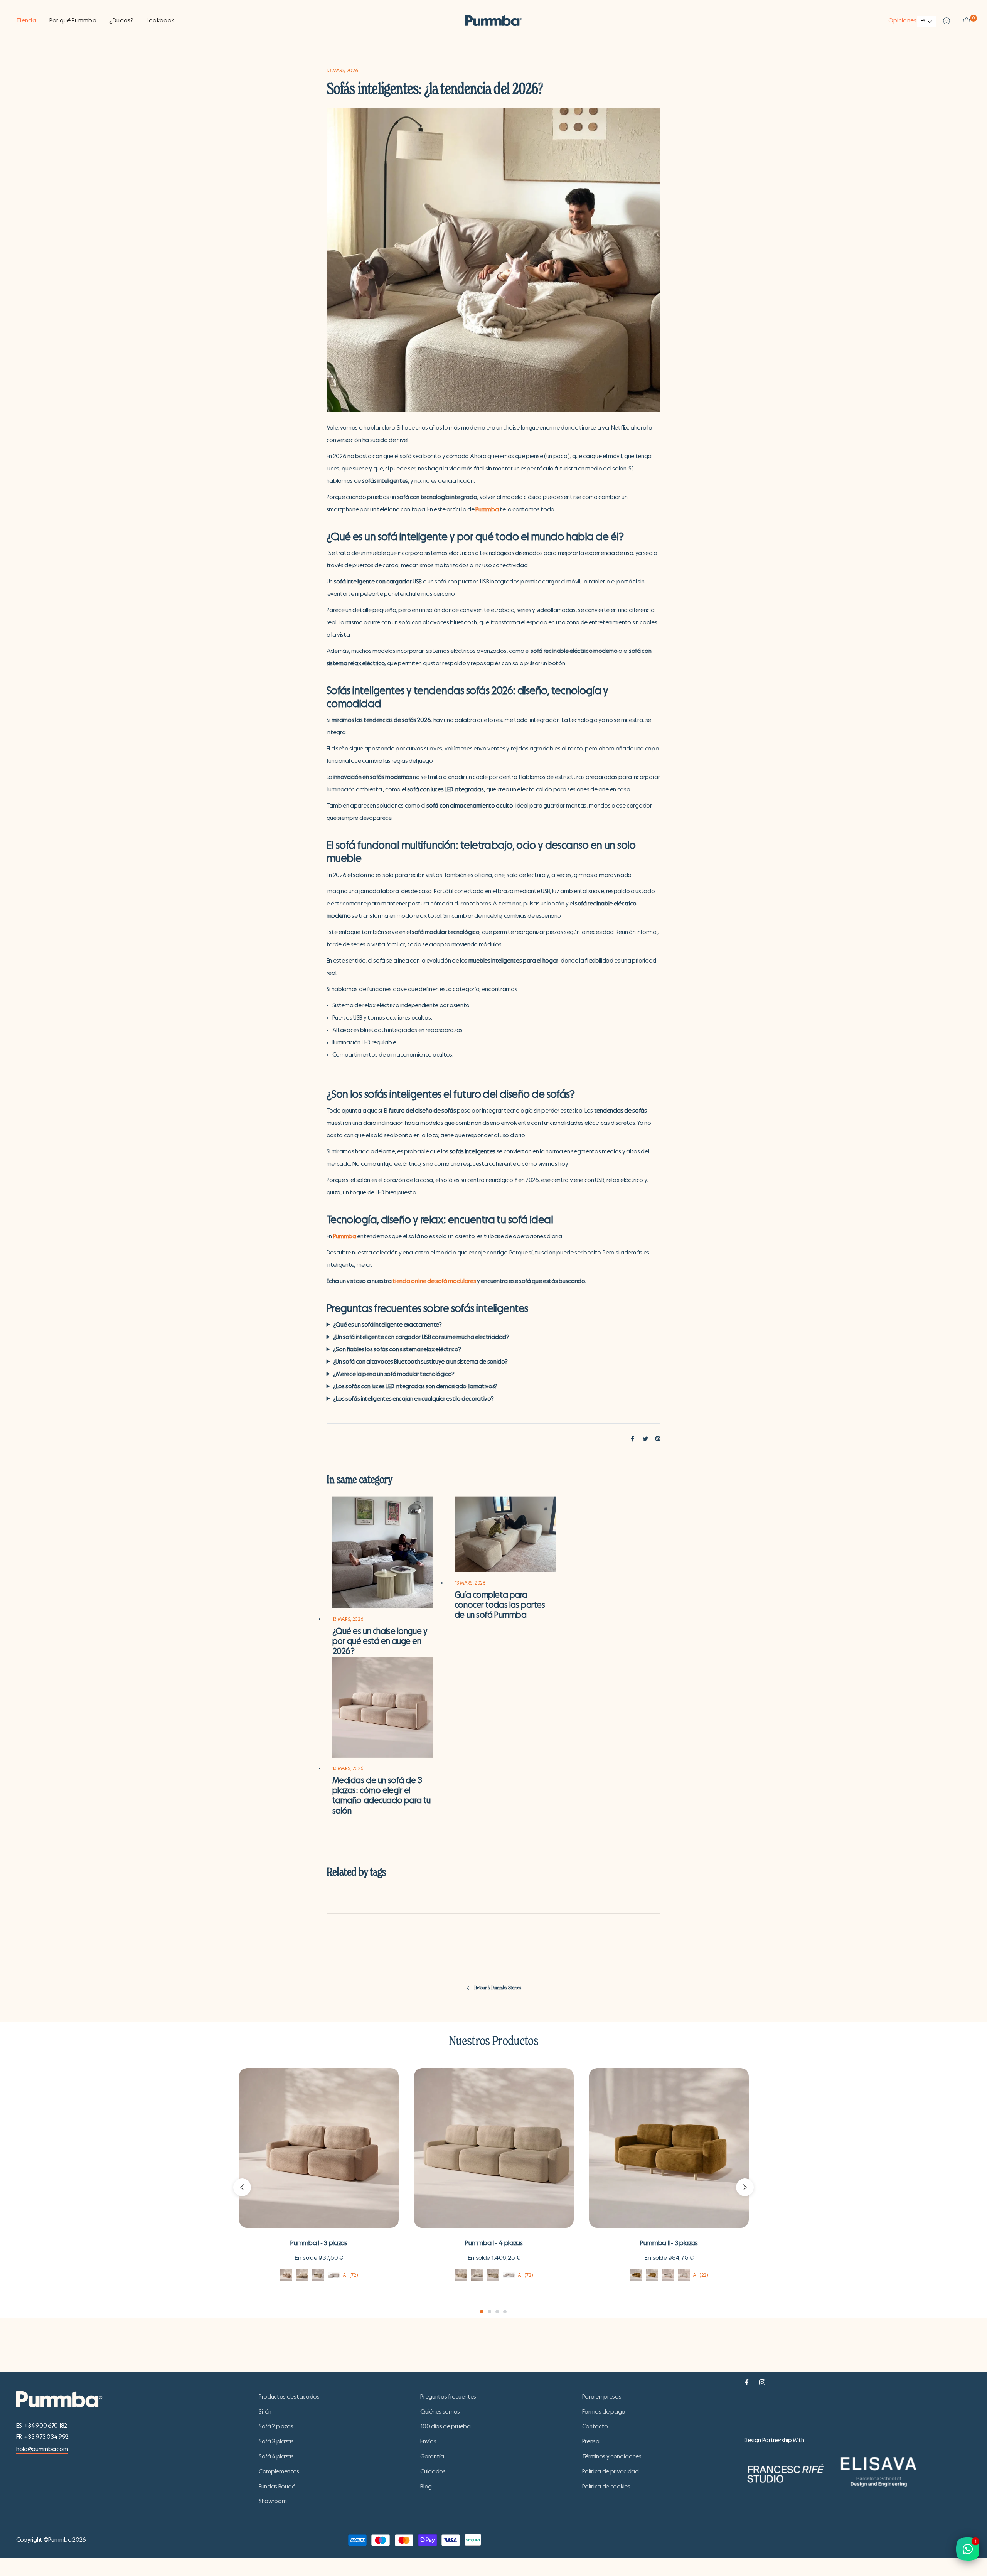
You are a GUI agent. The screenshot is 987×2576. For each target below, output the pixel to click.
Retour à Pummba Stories (498, 1988)
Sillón (265, 2412)
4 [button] (505, 2312)
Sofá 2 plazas (276, 2426)
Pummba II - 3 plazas (669, 2243)
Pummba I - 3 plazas (319, 2243)
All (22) (701, 2275)
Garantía (432, 2456)
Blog (426, 2487)
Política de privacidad (611, 2471)
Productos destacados (289, 2397)
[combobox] (927, 21)
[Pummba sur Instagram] (762, 2381)
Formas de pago (604, 2412)
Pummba (487, 509)
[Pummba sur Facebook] (747, 2381)
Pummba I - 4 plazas (494, 2243)
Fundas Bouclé (277, 2487)
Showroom (273, 2501)
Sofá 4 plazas (276, 2456)
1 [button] (482, 2312)
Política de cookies (606, 2487)
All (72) (350, 2275)
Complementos (279, 2471)
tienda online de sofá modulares (434, 1281)
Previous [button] (242, 2187)
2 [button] (489, 2312)
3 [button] (497, 2312)
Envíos (428, 2441)
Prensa (591, 2441)
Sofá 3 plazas (276, 2441)
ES (923, 21)
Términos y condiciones (612, 2456)
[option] (319, 2187)
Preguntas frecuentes (448, 2397)
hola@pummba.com (42, 2449)
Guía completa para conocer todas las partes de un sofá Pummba (500, 1605)
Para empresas (602, 2397)
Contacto (595, 2426)
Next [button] (745, 2187)
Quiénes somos (440, 2412)
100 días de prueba (445, 2426)
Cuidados (433, 2471)
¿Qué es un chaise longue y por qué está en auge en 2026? (380, 1641)
